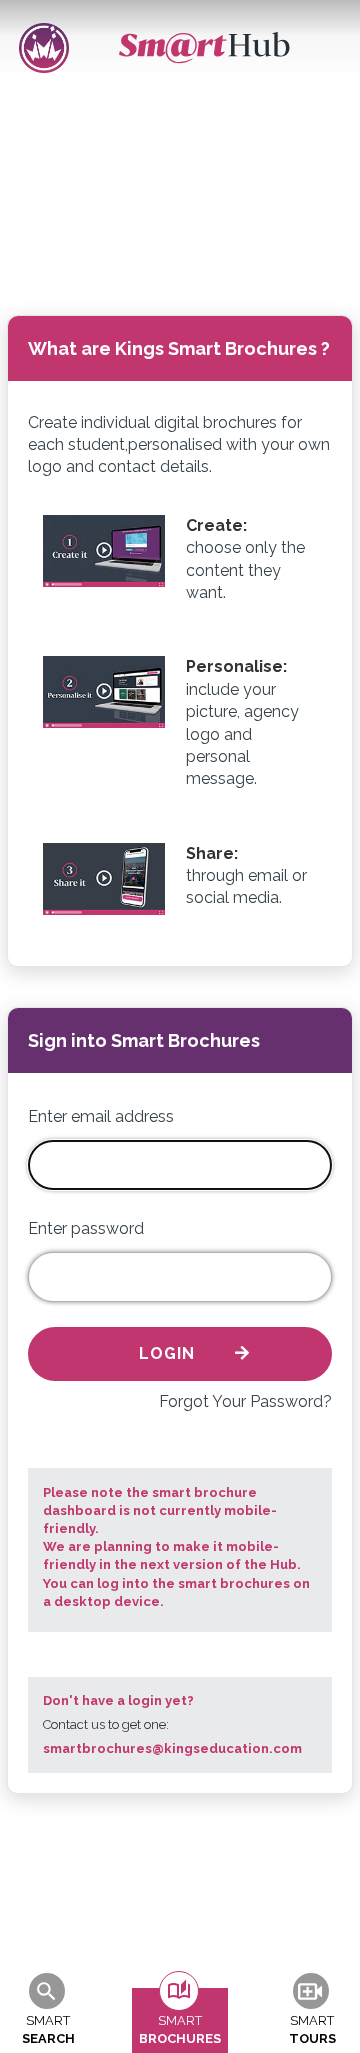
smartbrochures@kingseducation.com (172, 1748)
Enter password (86, 1228)
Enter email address (101, 1116)
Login (167, 1353)
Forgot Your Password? (245, 1401)
